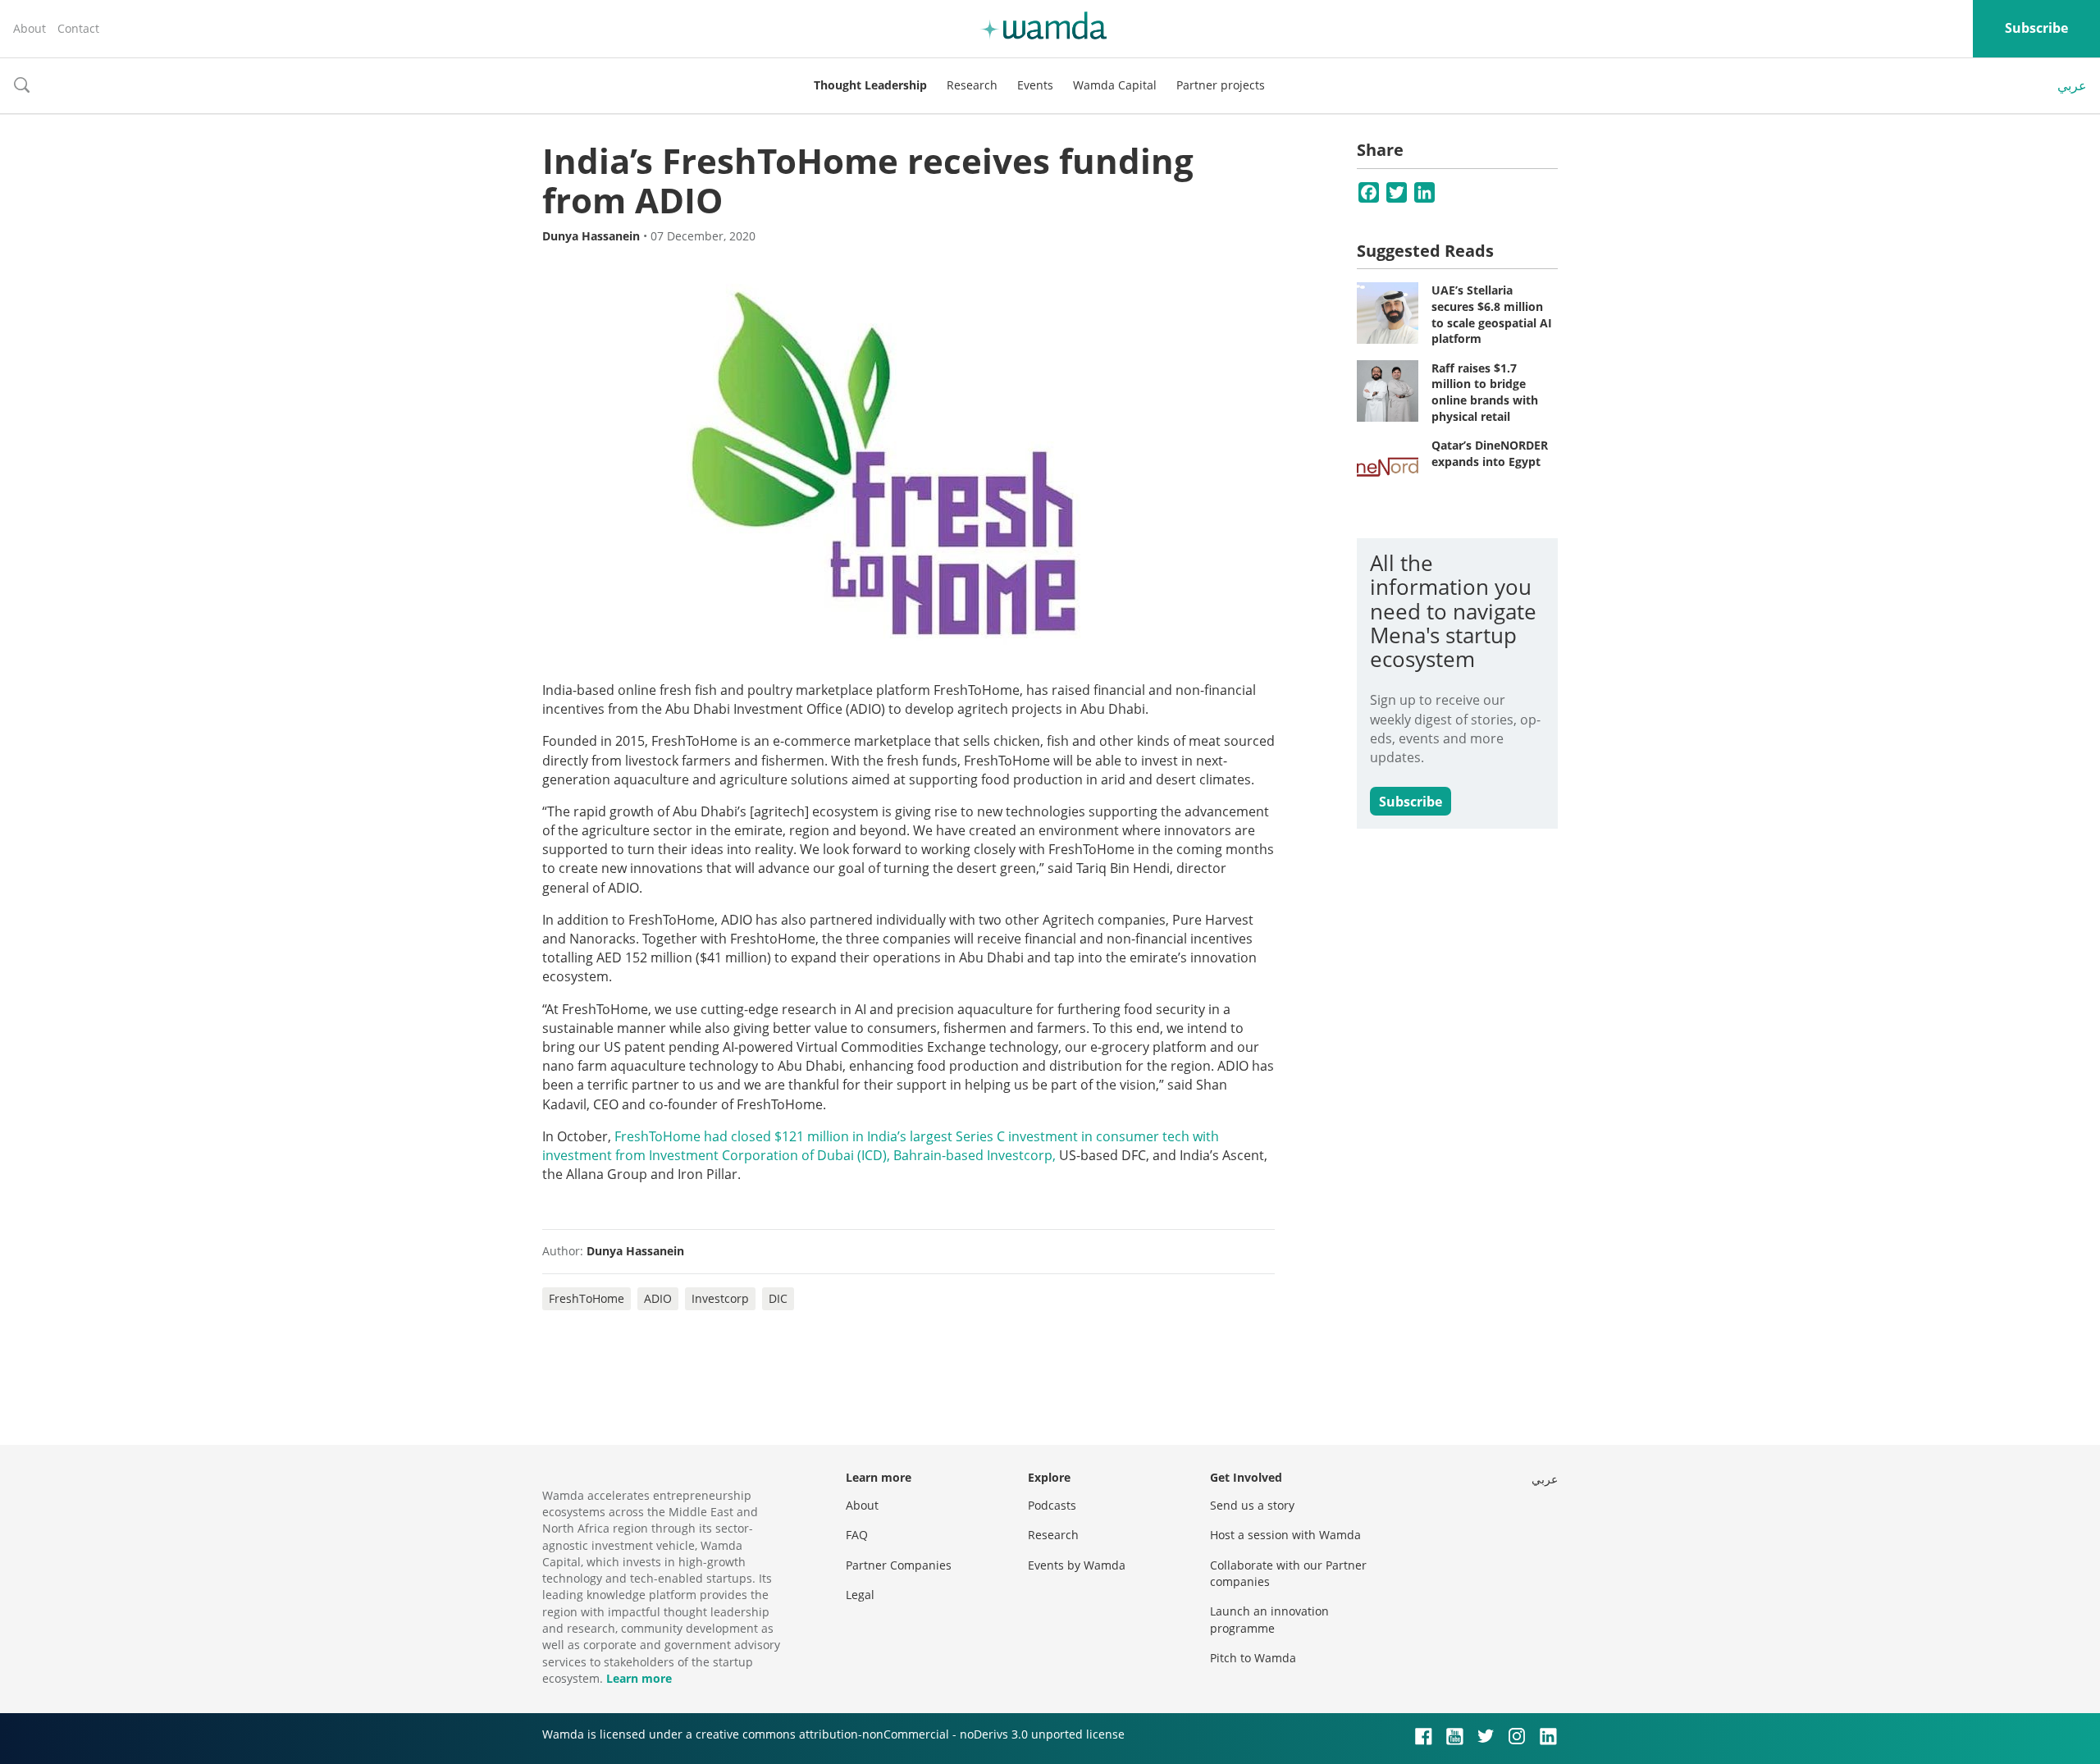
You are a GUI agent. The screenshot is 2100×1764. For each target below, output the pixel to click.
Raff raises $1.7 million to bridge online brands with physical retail (1485, 392)
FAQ (857, 1535)
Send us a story (1252, 1505)
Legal (860, 1595)
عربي (2072, 85)
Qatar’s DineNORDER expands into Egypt (1490, 453)
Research (972, 85)
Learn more (639, 1678)
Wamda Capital (1115, 85)
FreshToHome (587, 1298)
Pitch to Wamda (1253, 1658)
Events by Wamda (1077, 1565)
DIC (778, 1298)
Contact (78, 28)
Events (1035, 85)
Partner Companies (899, 1565)
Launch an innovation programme (1269, 1619)
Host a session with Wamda (1285, 1535)
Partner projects (1221, 85)
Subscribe (2036, 28)
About (30, 28)
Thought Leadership (870, 85)
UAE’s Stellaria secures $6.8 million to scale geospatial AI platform (1492, 314)
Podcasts (1052, 1505)
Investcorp (720, 1298)
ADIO (658, 1298)
